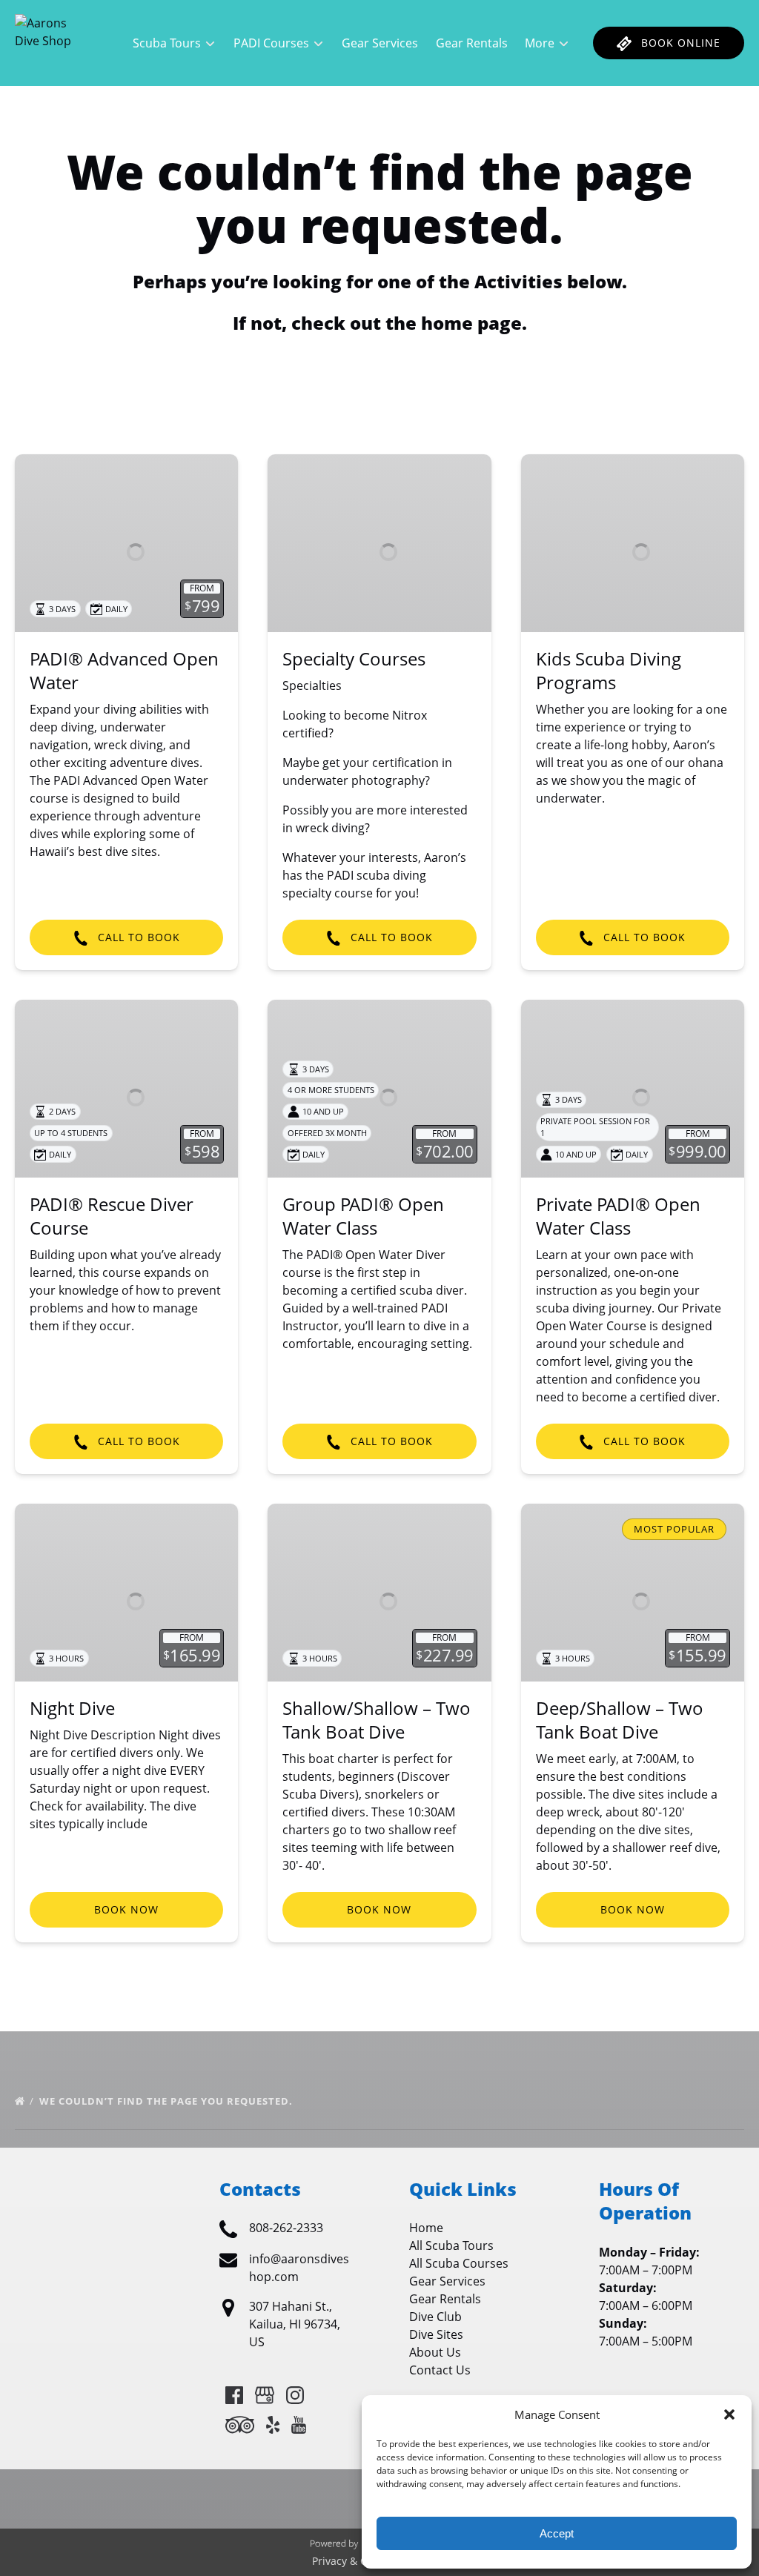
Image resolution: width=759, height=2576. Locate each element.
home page (471, 323)
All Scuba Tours (451, 2245)
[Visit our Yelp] (273, 2425)
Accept (557, 2533)
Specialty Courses (354, 658)
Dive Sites (436, 2334)
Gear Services (380, 43)
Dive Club (435, 2317)
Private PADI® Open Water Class (618, 1216)
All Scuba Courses (459, 2263)
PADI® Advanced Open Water (124, 670)
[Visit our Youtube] (299, 2425)
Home (426, 2228)
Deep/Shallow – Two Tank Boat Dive (620, 1720)
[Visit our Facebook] (234, 2395)
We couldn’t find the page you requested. (168, 2101)
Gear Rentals (472, 43)
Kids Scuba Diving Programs (609, 670)
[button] (729, 2414)
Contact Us (440, 2370)
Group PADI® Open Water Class (363, 1216)
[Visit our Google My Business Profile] (265, 2395)
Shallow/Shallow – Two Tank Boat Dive (377, 1720)
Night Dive (72, 1708)
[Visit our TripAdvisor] (240, 2425)
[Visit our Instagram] (295, 2395)
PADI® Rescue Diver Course (112, 1216)
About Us (435, 2352)
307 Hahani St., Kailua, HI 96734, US (295, 2324)
